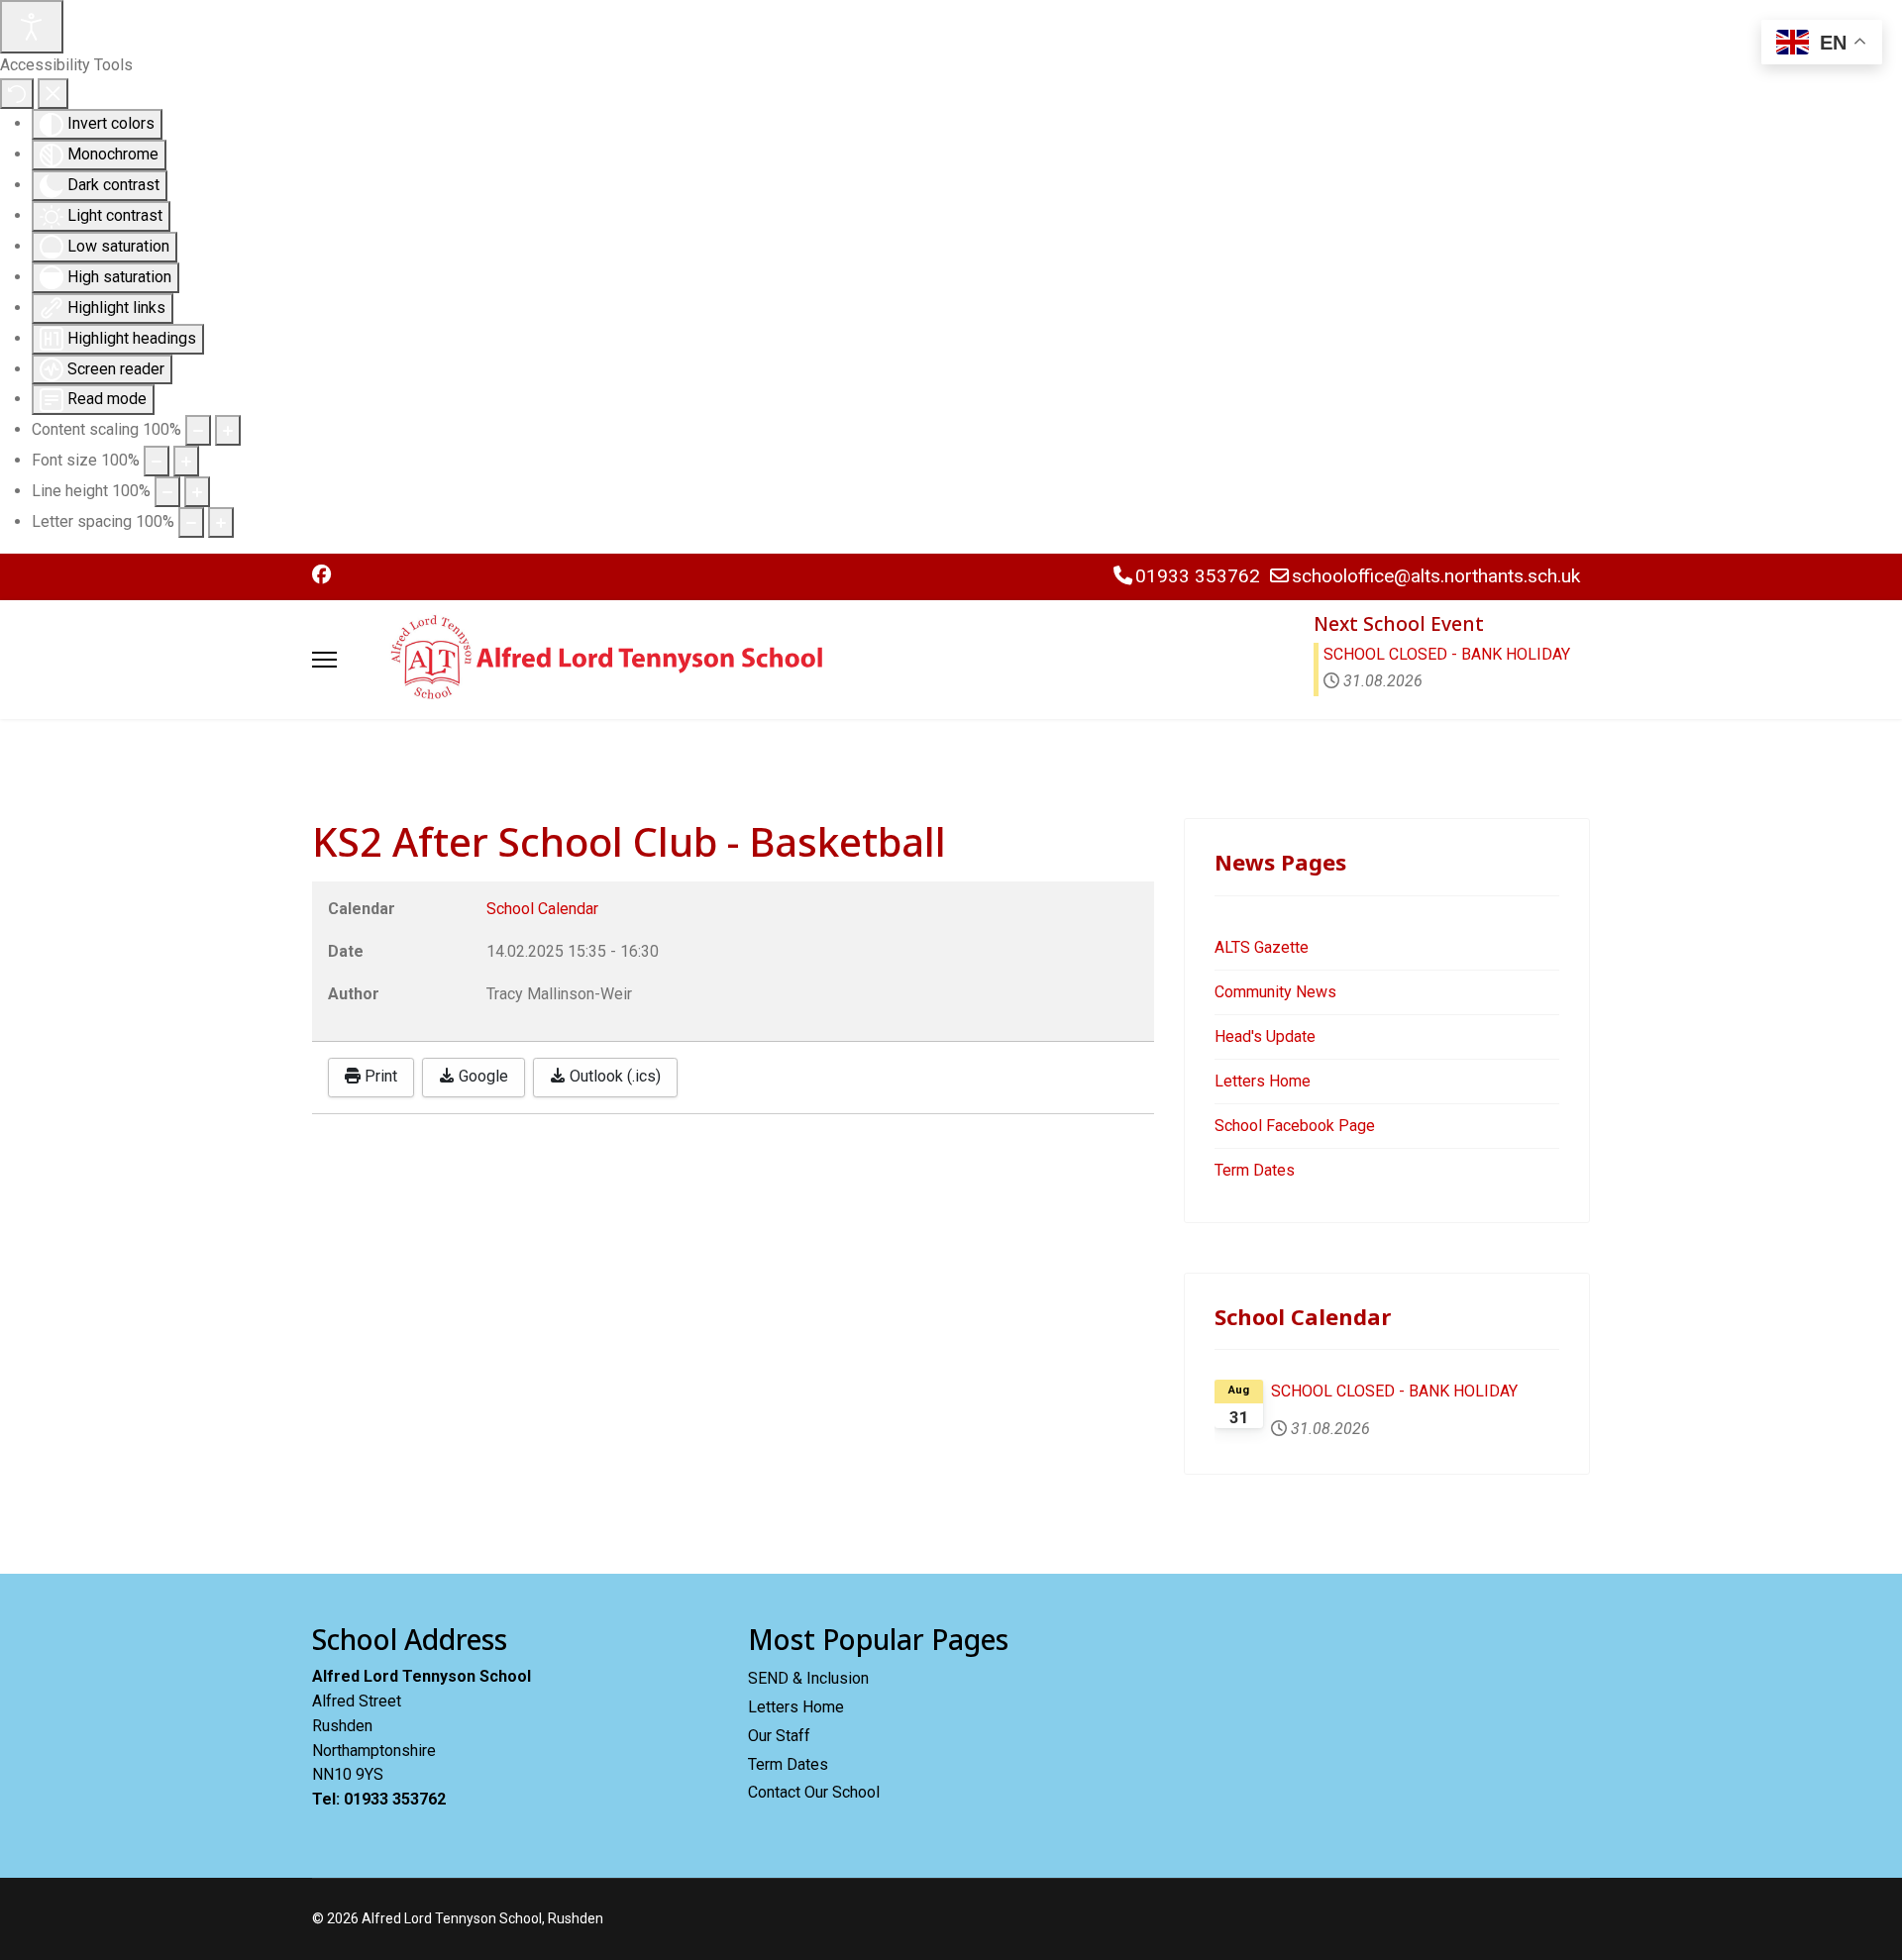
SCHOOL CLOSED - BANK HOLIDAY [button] (1447, 654)
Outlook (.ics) (613, 1076)
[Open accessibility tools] (32, 27)
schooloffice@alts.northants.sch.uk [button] (1436, 576)
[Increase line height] (197, 492)
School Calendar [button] (542, 909)
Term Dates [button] (1255, 1170)
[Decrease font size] (157, 461)
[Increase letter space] (221, 522)
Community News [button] (1275, 992)
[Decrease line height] (167, 492)
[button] (321, 575)
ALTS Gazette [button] (1262, 947)
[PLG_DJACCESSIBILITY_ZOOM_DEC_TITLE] (198, 430)
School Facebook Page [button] (1295, 1126)
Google (481, 1076)
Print (379, 1076)
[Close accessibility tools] (53, 94)
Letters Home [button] (1263, 1081)
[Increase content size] (228, 430)
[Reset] (17, 94)
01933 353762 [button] (1198, 576)
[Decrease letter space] (191, 522)
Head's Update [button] (1265, 1036)
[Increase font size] (186, 461)
